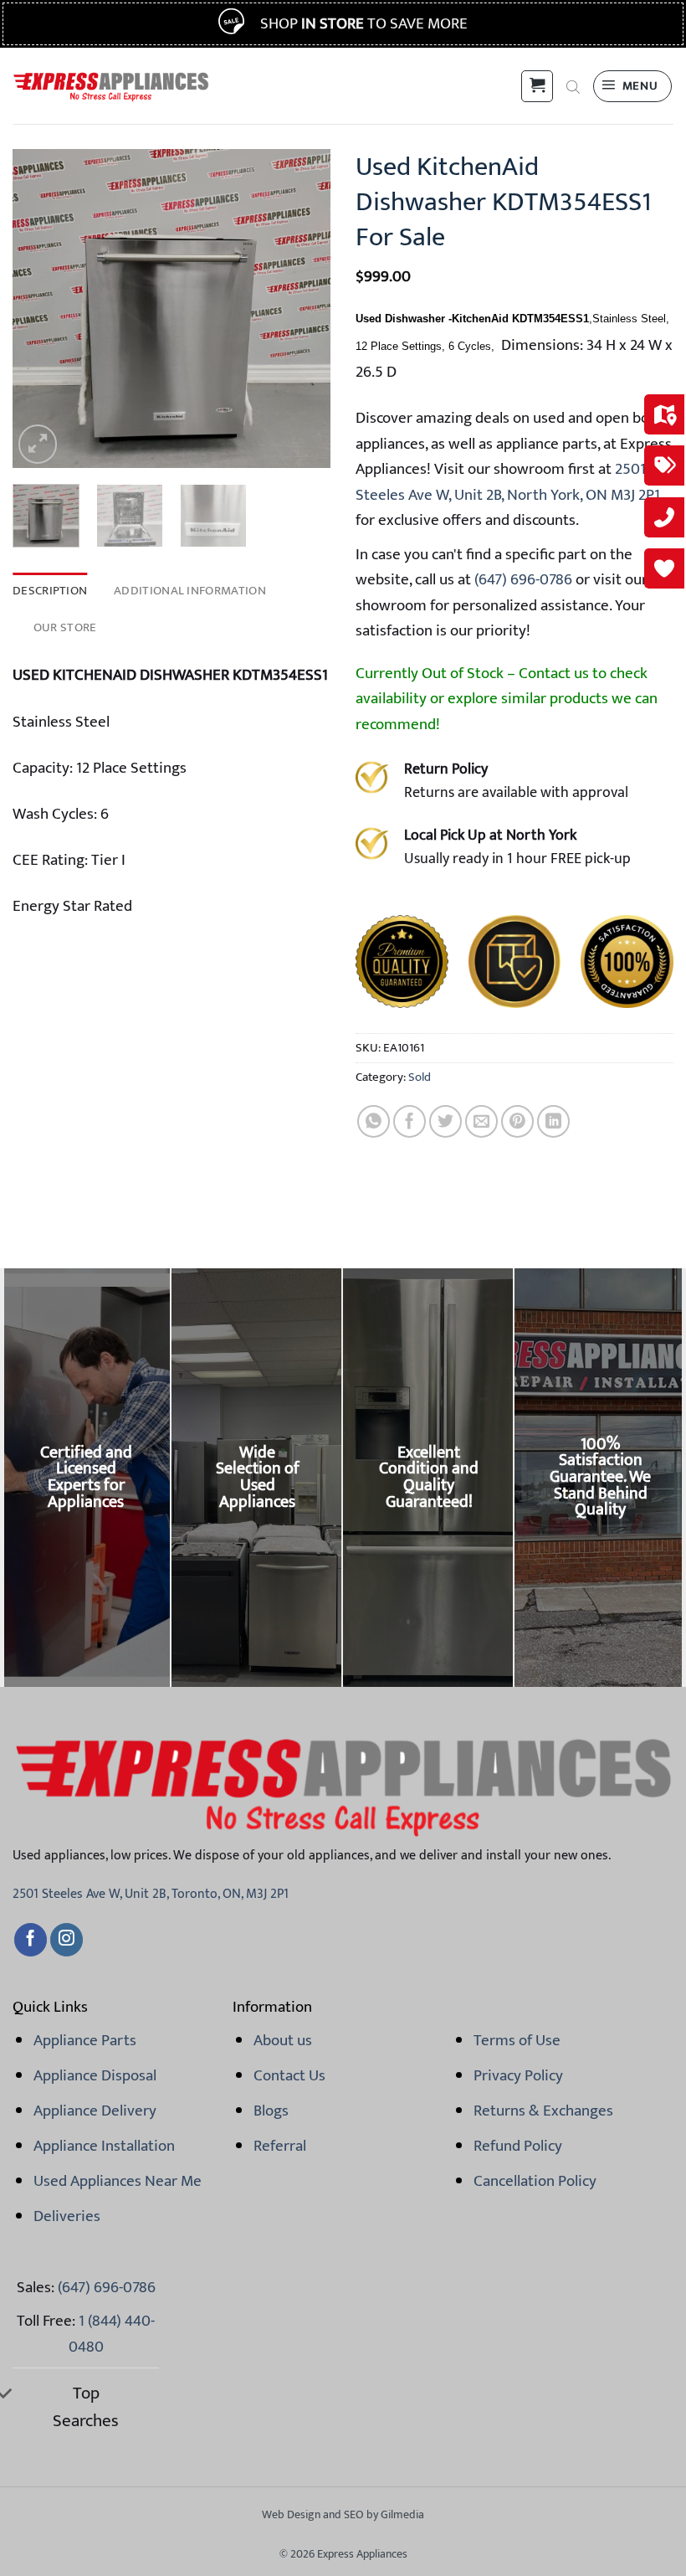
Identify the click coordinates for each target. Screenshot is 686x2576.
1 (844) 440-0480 (112, 2333)
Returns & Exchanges (543, 2111)
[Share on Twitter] (445, 1121)
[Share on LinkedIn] (553, 1121)
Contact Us (289, 2075)
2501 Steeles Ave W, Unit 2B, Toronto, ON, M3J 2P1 (151, 1894)
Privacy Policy (518, 2075)
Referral (280, 2146)
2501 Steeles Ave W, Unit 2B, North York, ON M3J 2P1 (508, 481)
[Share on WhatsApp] (374, 1121)
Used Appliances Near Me (118, 2181)
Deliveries (67, 2216)
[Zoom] (38, 444)
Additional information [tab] (190, 591)
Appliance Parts (85, 2040)
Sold (420, 1077)
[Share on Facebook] (410, 1121)
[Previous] (40, 308)
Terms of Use (517, 2040)
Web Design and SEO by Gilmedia (343, 2514)
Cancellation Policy (535, 2181)
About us (283, 2040)
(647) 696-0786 (522, 579)
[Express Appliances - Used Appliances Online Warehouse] (111, 86)
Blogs (271, 2111)
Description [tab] (50, 591)
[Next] (303, 308)
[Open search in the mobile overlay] (573, 86)
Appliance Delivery (95, 2111)
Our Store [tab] (65, 627)
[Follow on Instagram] (67, 1940)
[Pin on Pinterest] (517, 1121)
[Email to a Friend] (481, 1121)
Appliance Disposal (95, 2075)
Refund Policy (518, 2146)
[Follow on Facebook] (31, 1940)
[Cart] (537, 86)
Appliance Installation (104, 2146)
